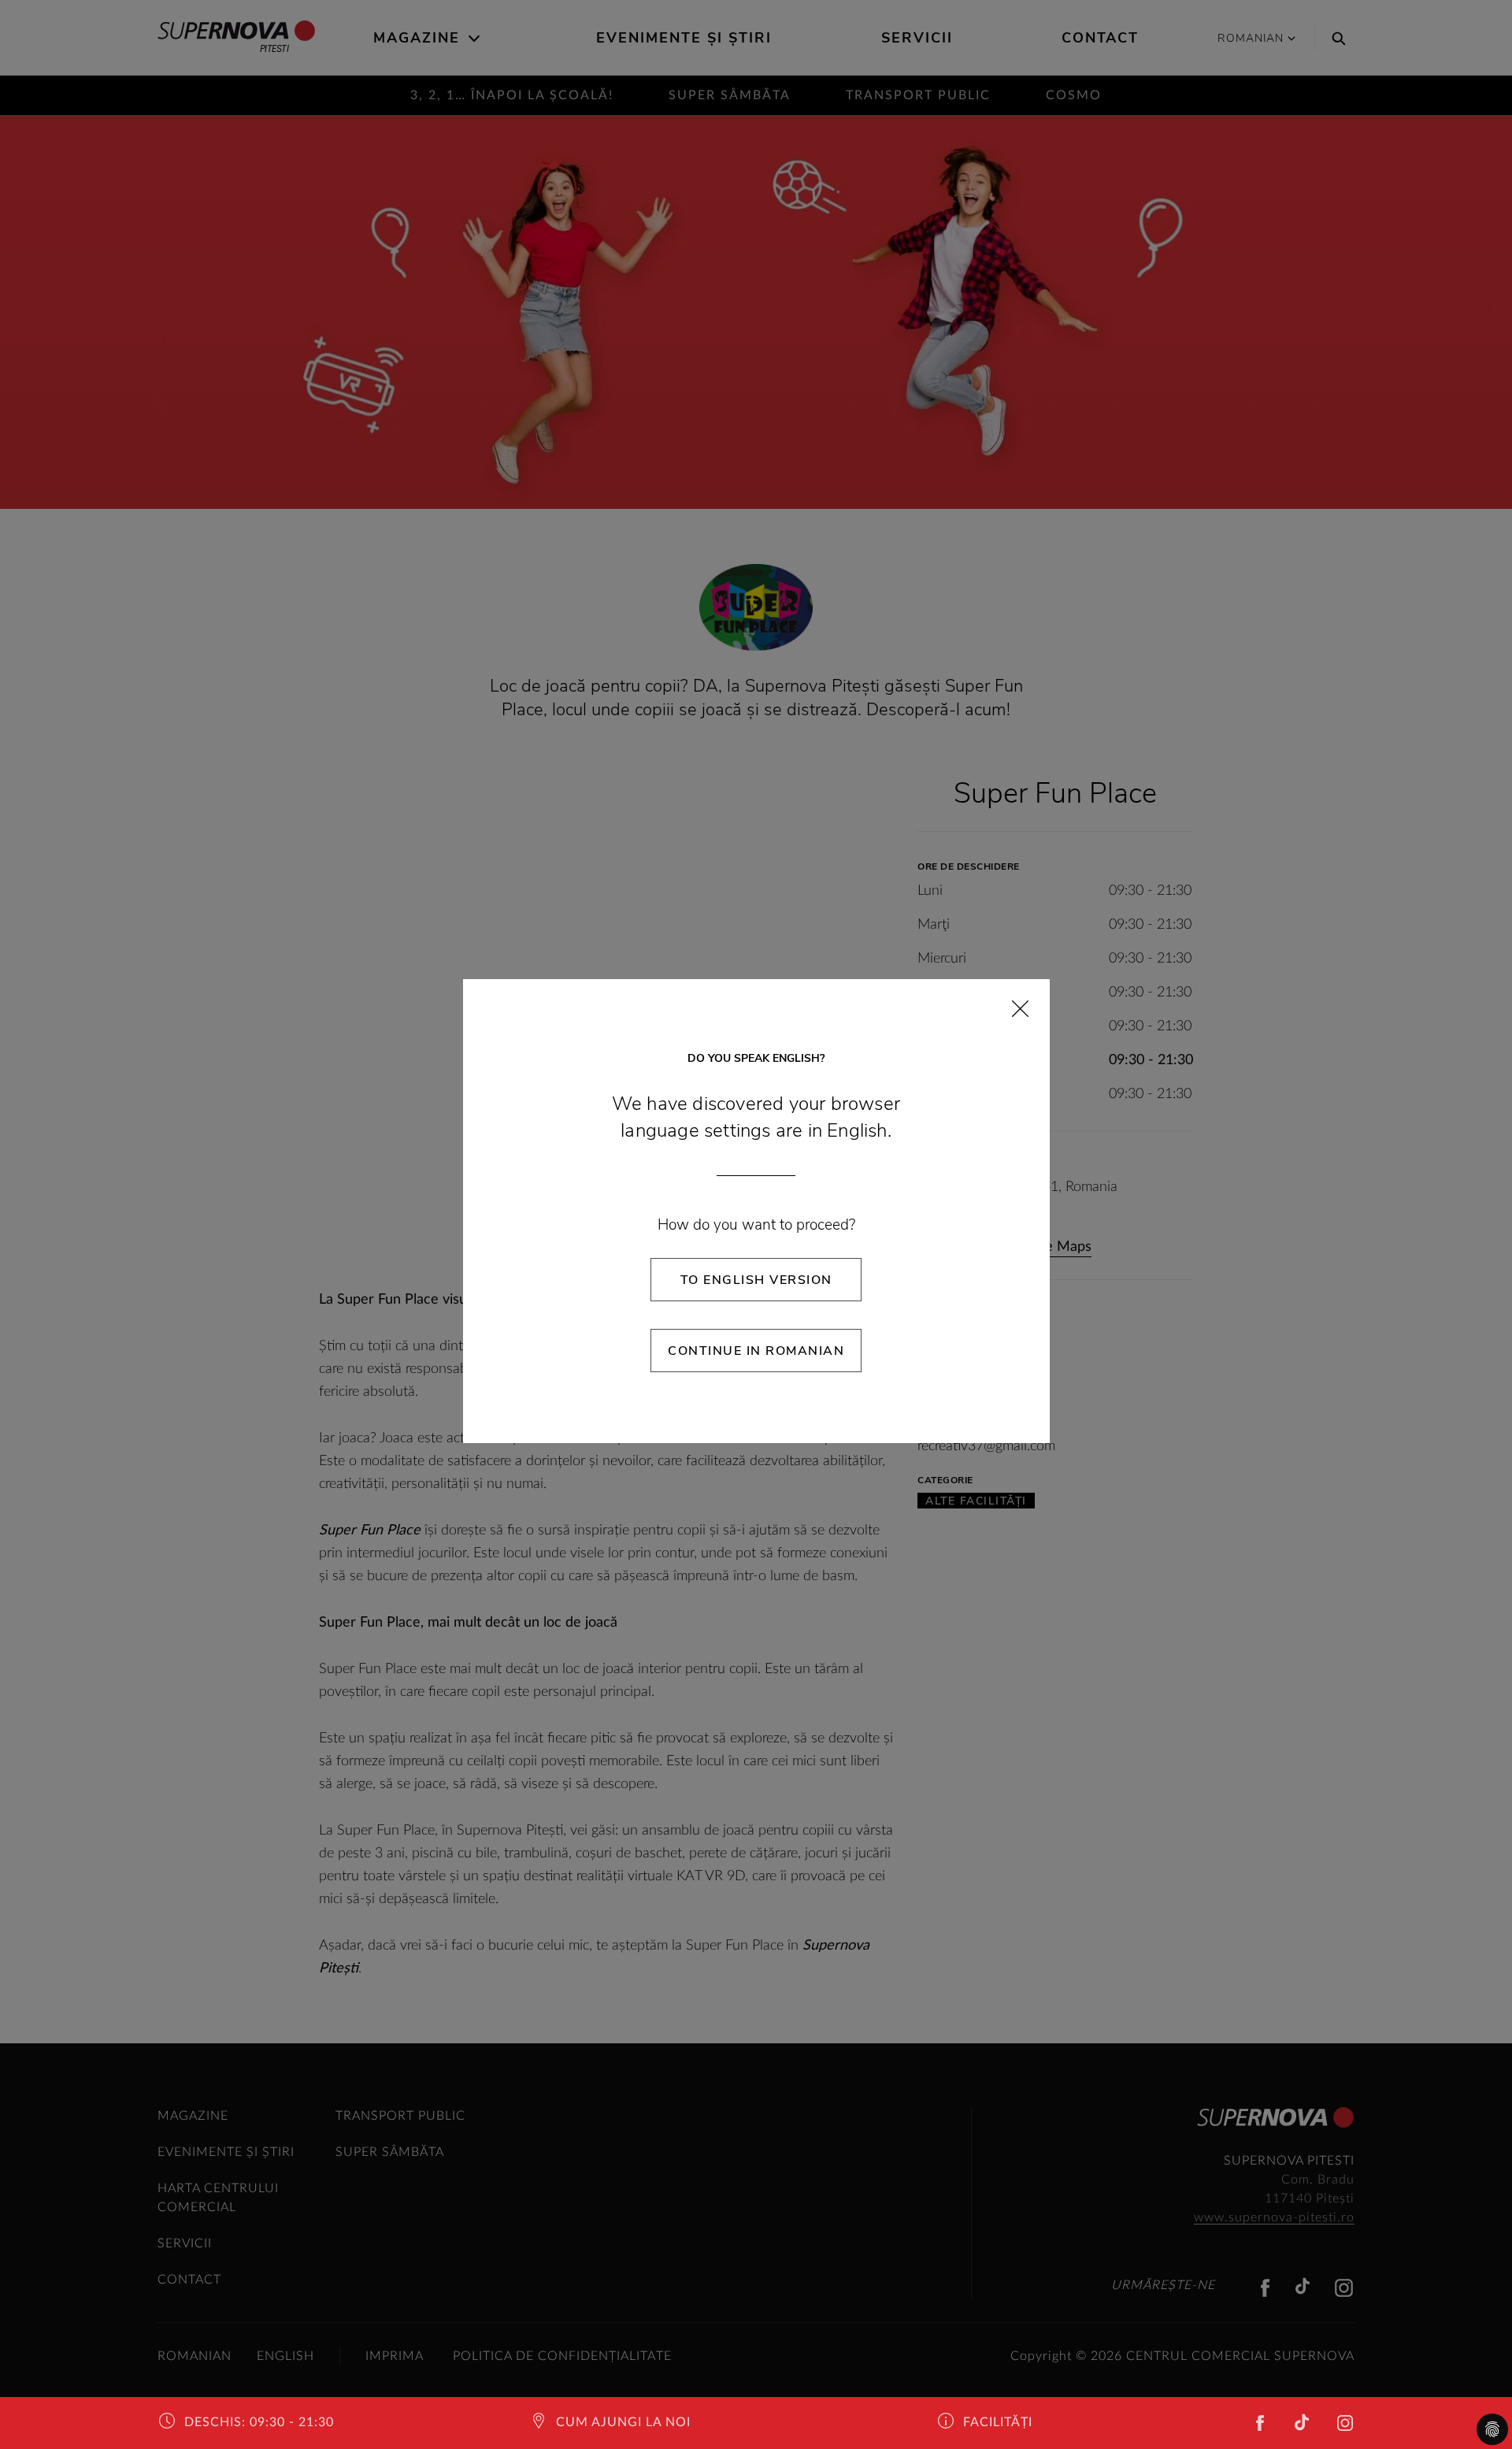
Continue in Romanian (756, 1351)
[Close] (1020, 1009)
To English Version (756, 1280)
